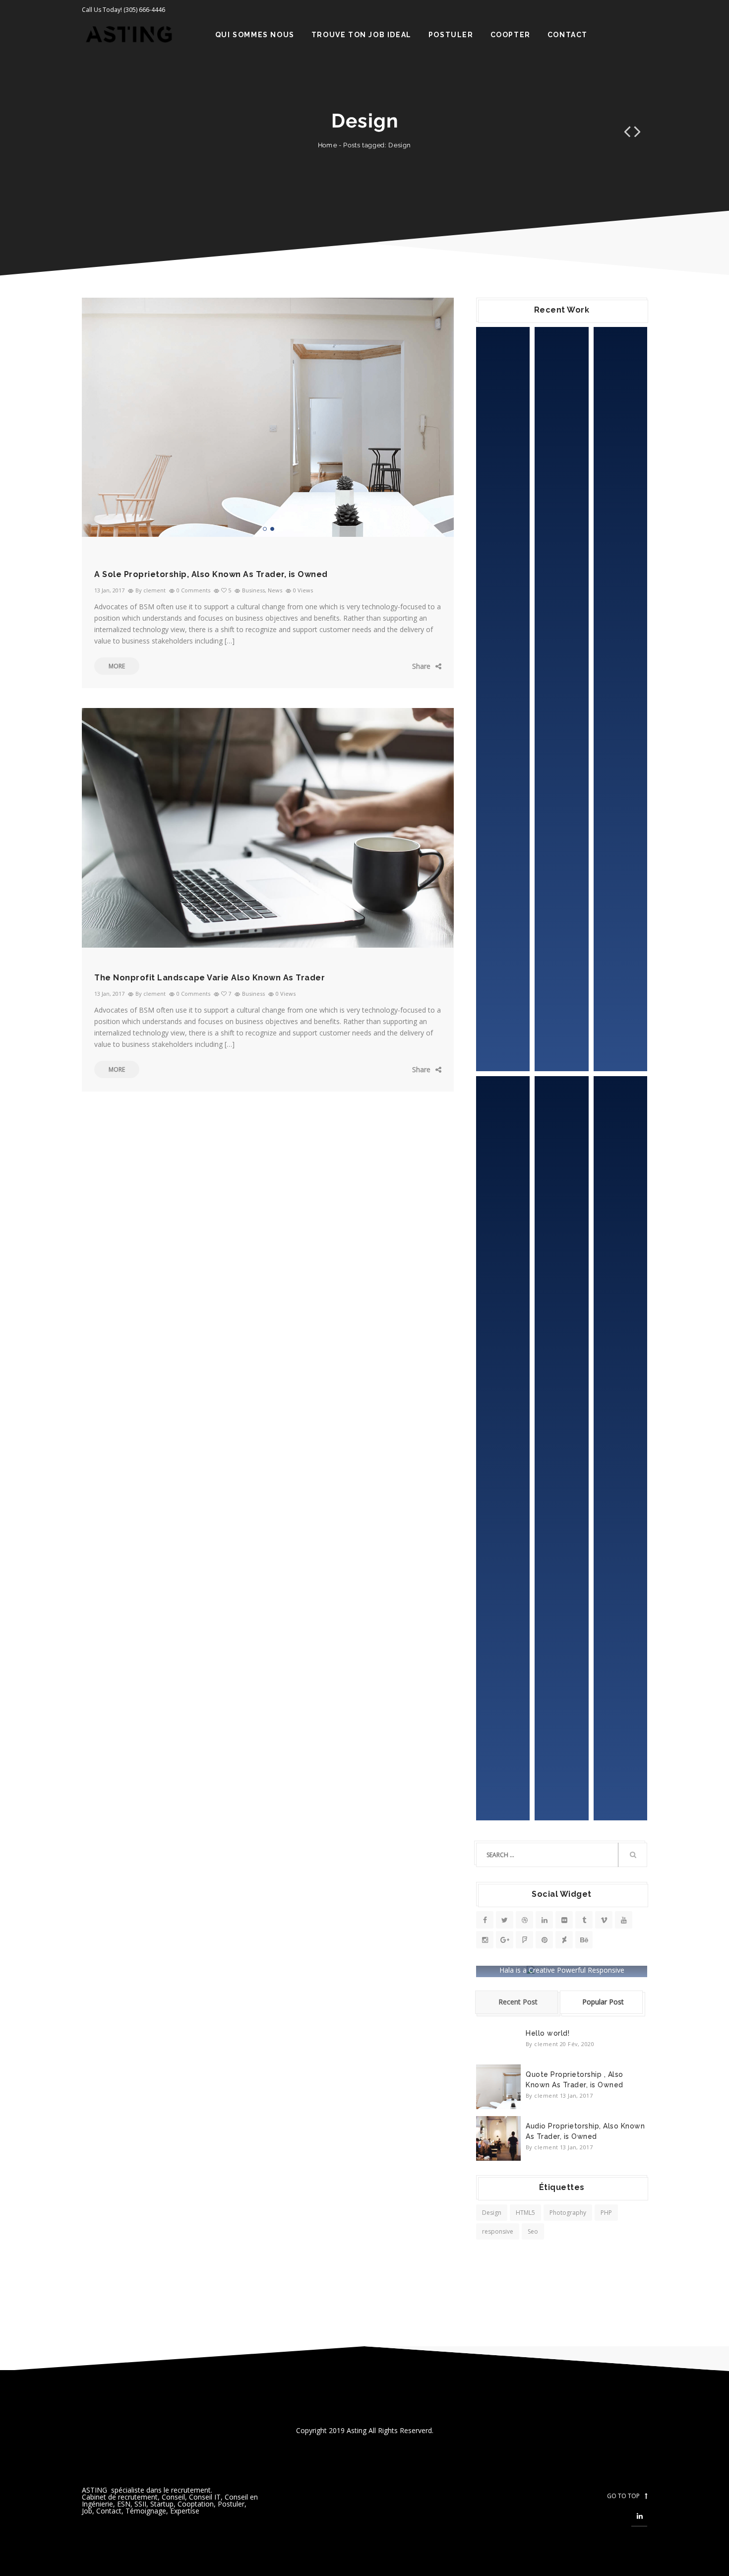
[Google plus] (412, 666)
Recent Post (518, 2002)
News (275, 590)
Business (253, 590)
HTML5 (525, 2213)
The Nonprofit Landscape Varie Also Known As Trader (210, 978)
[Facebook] (382, 666)
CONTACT (568, 35)
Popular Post (603, 2002)
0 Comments (193, 590)
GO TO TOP (623, 2496)
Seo (533, 2231)
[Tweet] (397, 666)
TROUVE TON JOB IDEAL (362, 35)
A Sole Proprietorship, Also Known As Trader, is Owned (211, 574)
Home (328, 145)
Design (492, 2213)
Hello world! (547, 2033)
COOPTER (511, 35)
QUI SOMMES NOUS (255, 35)
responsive (498, 2231)
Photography (568, 2213)
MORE (117, 666)
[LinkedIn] (426, 666)
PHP (606, 2213)
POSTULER (451, 35)
